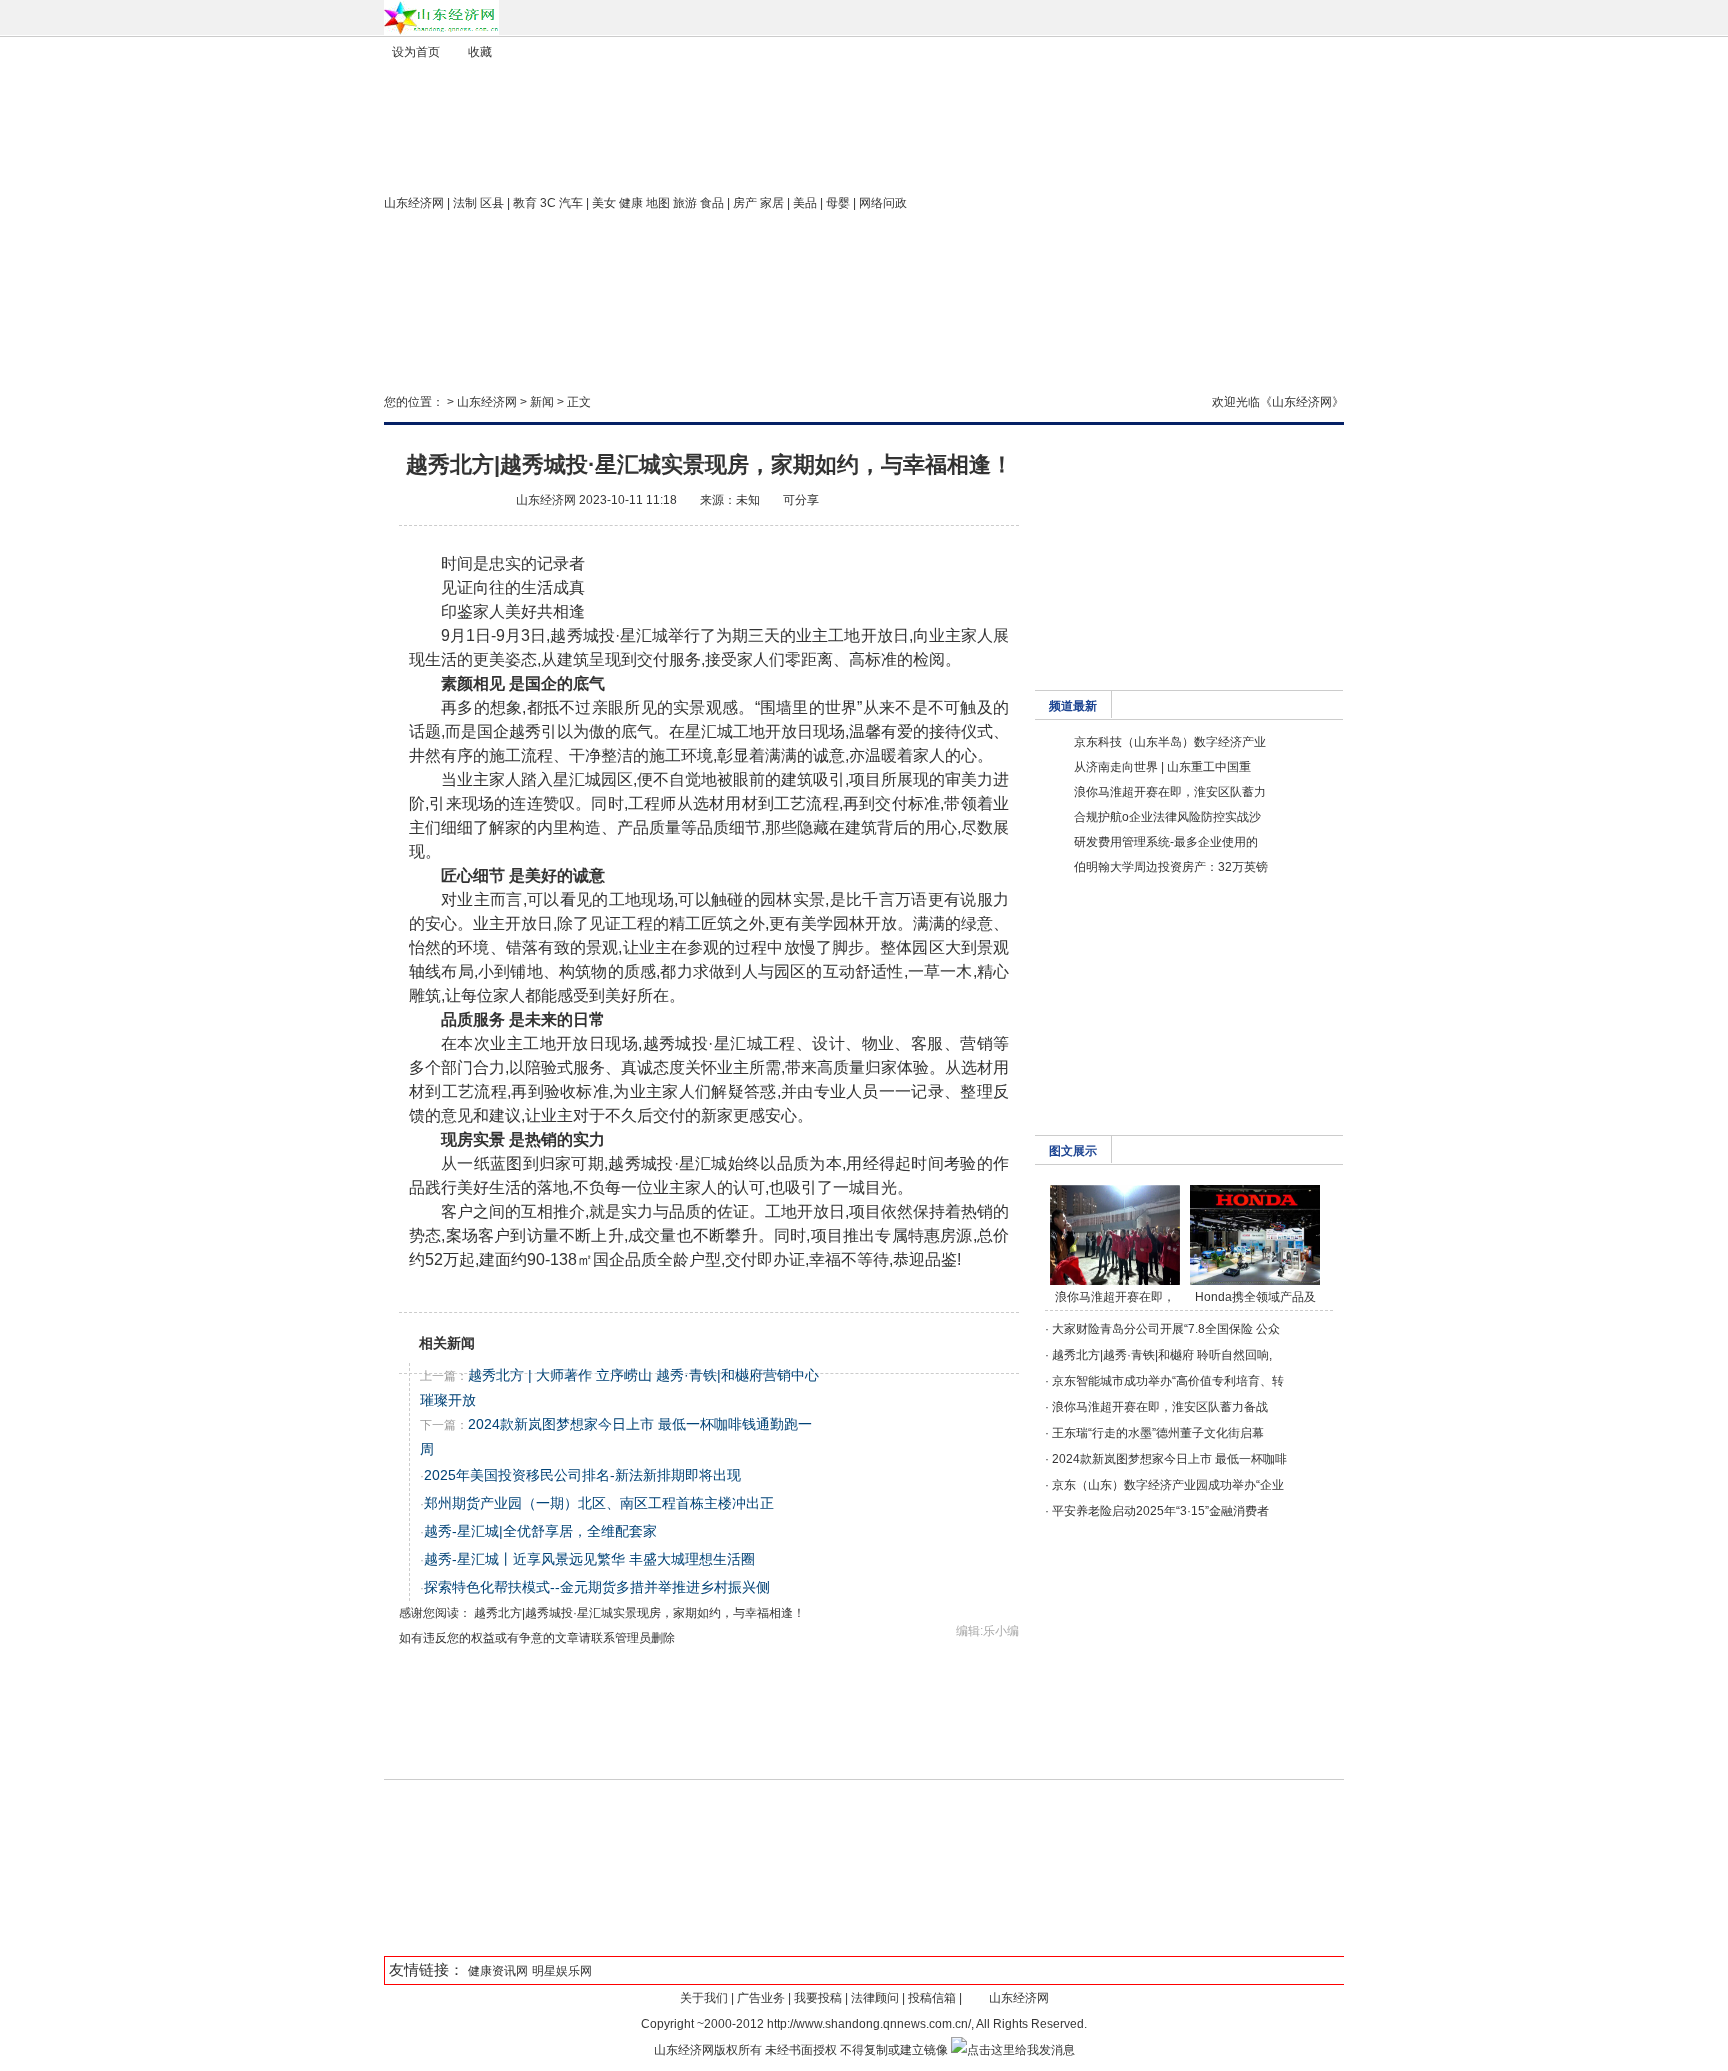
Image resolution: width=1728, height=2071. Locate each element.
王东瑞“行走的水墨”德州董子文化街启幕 (1158, 1433)
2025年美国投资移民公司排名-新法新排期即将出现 (582, 1475)
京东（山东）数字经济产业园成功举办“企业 (1168, 1485)
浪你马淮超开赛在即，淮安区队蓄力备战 (1160, 1407)
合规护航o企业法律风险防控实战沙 (1167, 817)
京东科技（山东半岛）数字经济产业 (1170, 742)
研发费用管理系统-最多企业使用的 (1166, 842)
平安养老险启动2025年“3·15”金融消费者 (1160, 1511)
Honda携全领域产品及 (1255, 1297)
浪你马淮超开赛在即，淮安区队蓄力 (1170, 792)
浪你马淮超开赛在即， (1115, 1297)
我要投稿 (818, 1998)
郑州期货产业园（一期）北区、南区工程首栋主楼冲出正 (599, 1503)
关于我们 (704, 1998)
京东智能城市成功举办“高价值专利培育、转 (1168, 1381)
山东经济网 (414, 203)
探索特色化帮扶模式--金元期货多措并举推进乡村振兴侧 (597, 1587)
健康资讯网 (498, 1971)
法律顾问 (875, 1998)
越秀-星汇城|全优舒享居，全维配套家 (540, 1531)
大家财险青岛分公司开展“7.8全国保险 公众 (1166, 1329)
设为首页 (416, 52)
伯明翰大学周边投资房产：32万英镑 (1171, 867)
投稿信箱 (932, 1998)
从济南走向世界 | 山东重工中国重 (1162, 767)
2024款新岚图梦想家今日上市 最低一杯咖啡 (1169, 1459)
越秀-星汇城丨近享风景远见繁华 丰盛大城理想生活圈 (589, 1559)
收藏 (480, 52)
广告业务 (761, 1998)
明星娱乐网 (562, 1971)
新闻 (542, 402)
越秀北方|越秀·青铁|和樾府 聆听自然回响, (1162, 1355)
